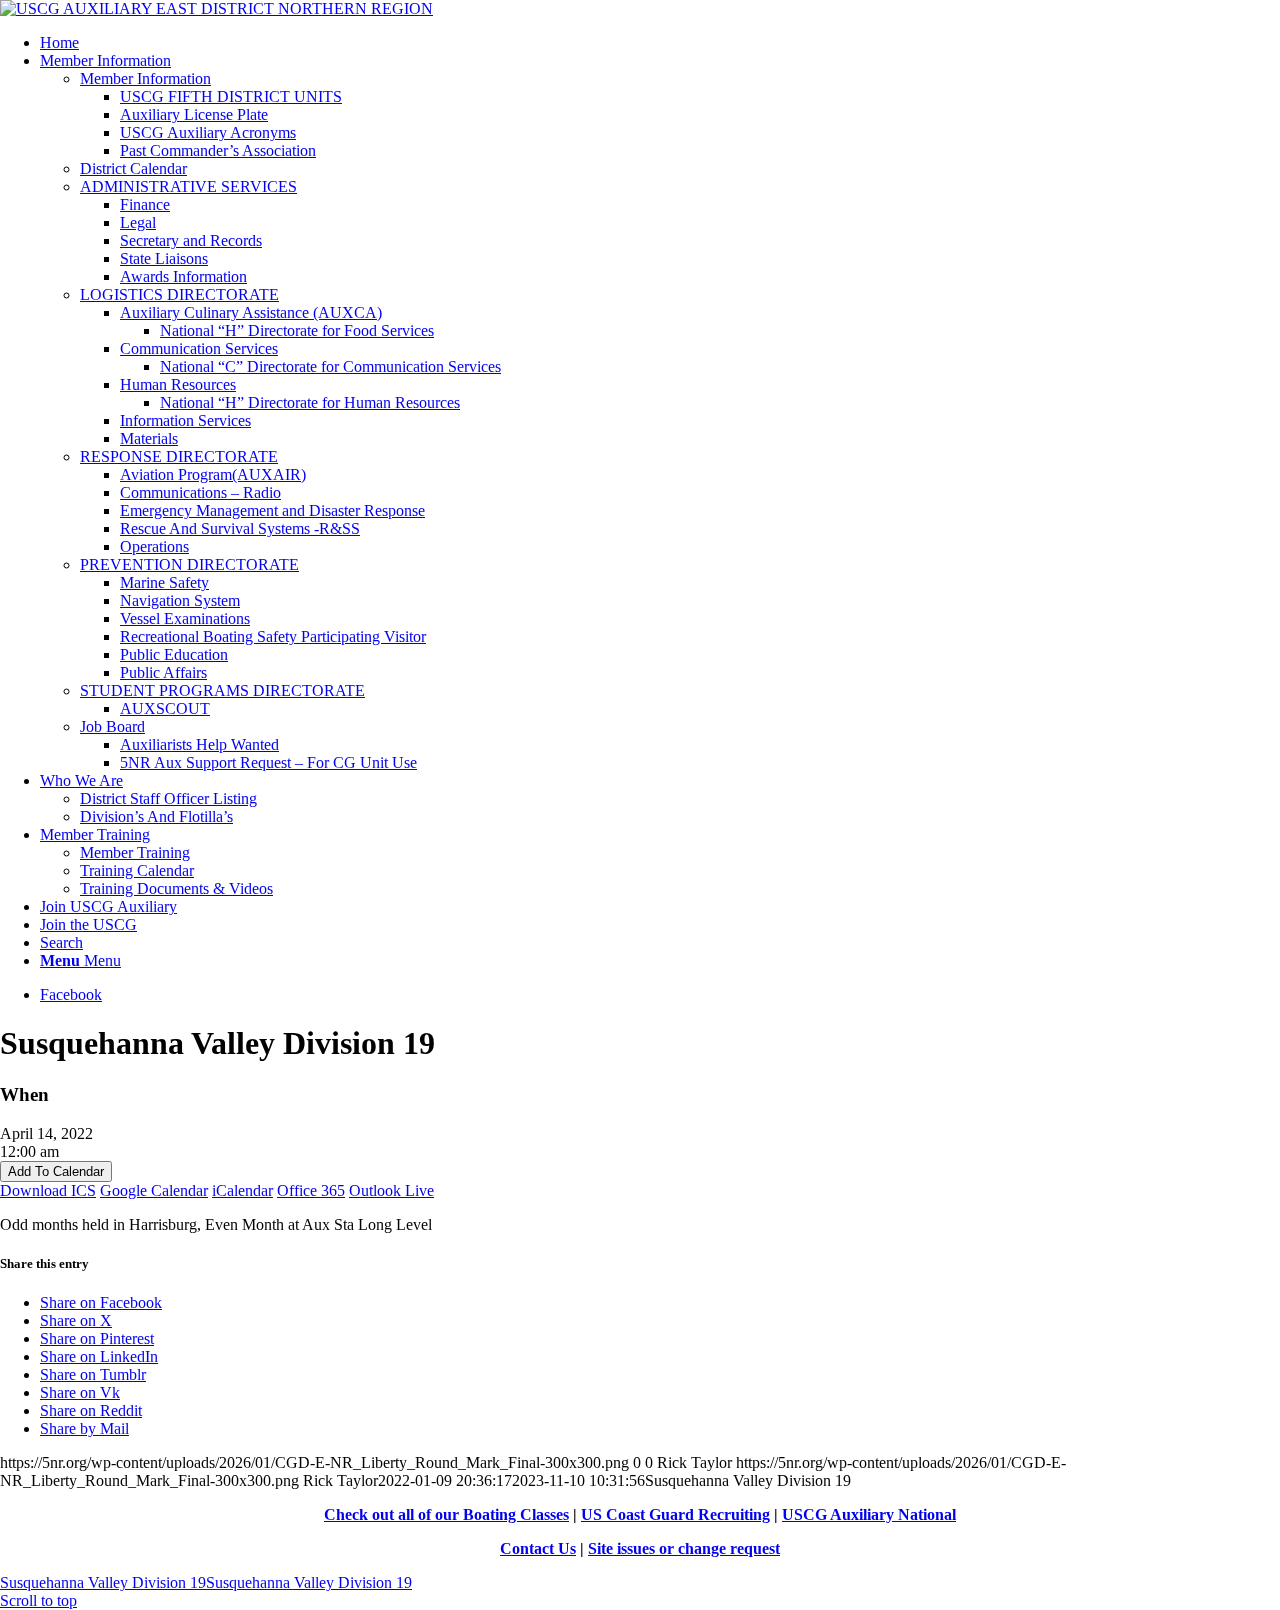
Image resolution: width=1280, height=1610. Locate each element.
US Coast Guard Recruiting (675, 1514)
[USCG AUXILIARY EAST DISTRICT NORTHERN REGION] (216, 8)
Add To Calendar (56, 1171)
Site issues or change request (684, 1548)
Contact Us (538, 1548)
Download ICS (48, 1190)
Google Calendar (154, 1190)
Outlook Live (391, 1190)
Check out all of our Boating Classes (446, 1514)
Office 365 (311, 1190)
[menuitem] (660, 43)
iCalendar (242, 1190)
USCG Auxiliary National (869, 1514)
